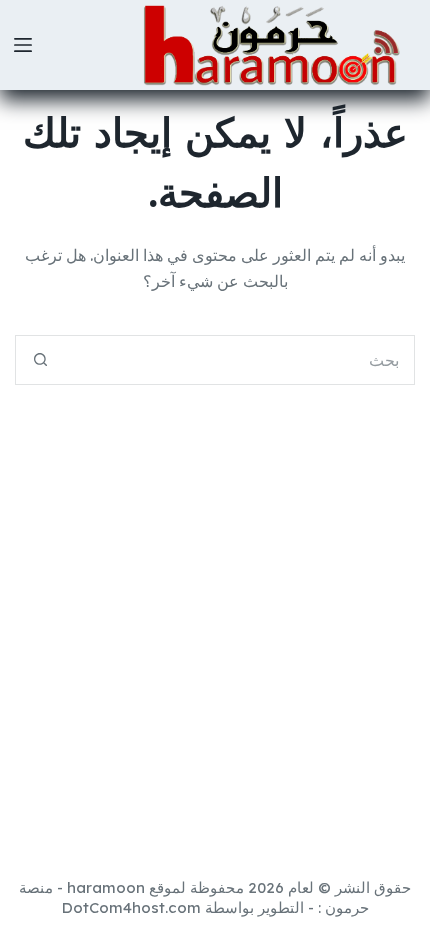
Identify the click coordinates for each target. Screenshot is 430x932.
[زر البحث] (40, 360)
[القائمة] (23, 45)
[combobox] (239, 360)
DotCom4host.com (131, 907)
